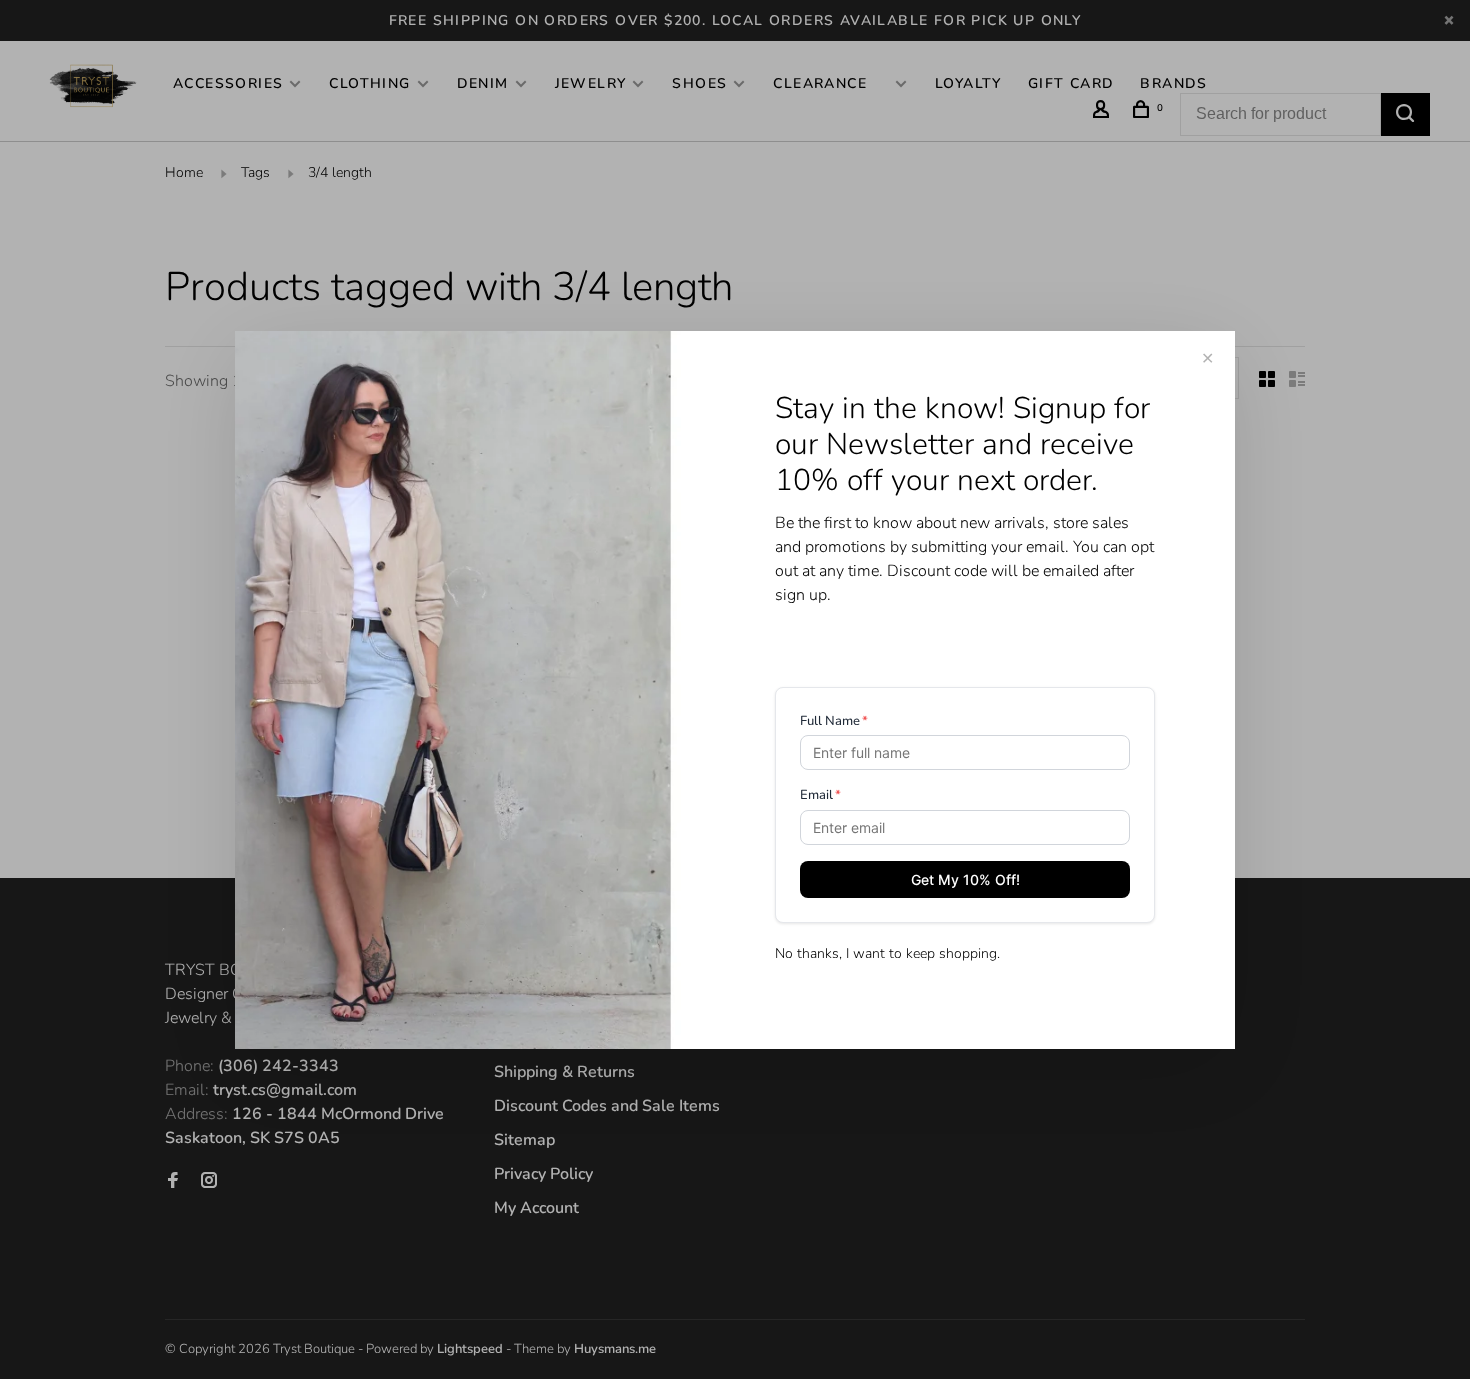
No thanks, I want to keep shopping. (887, 953)
